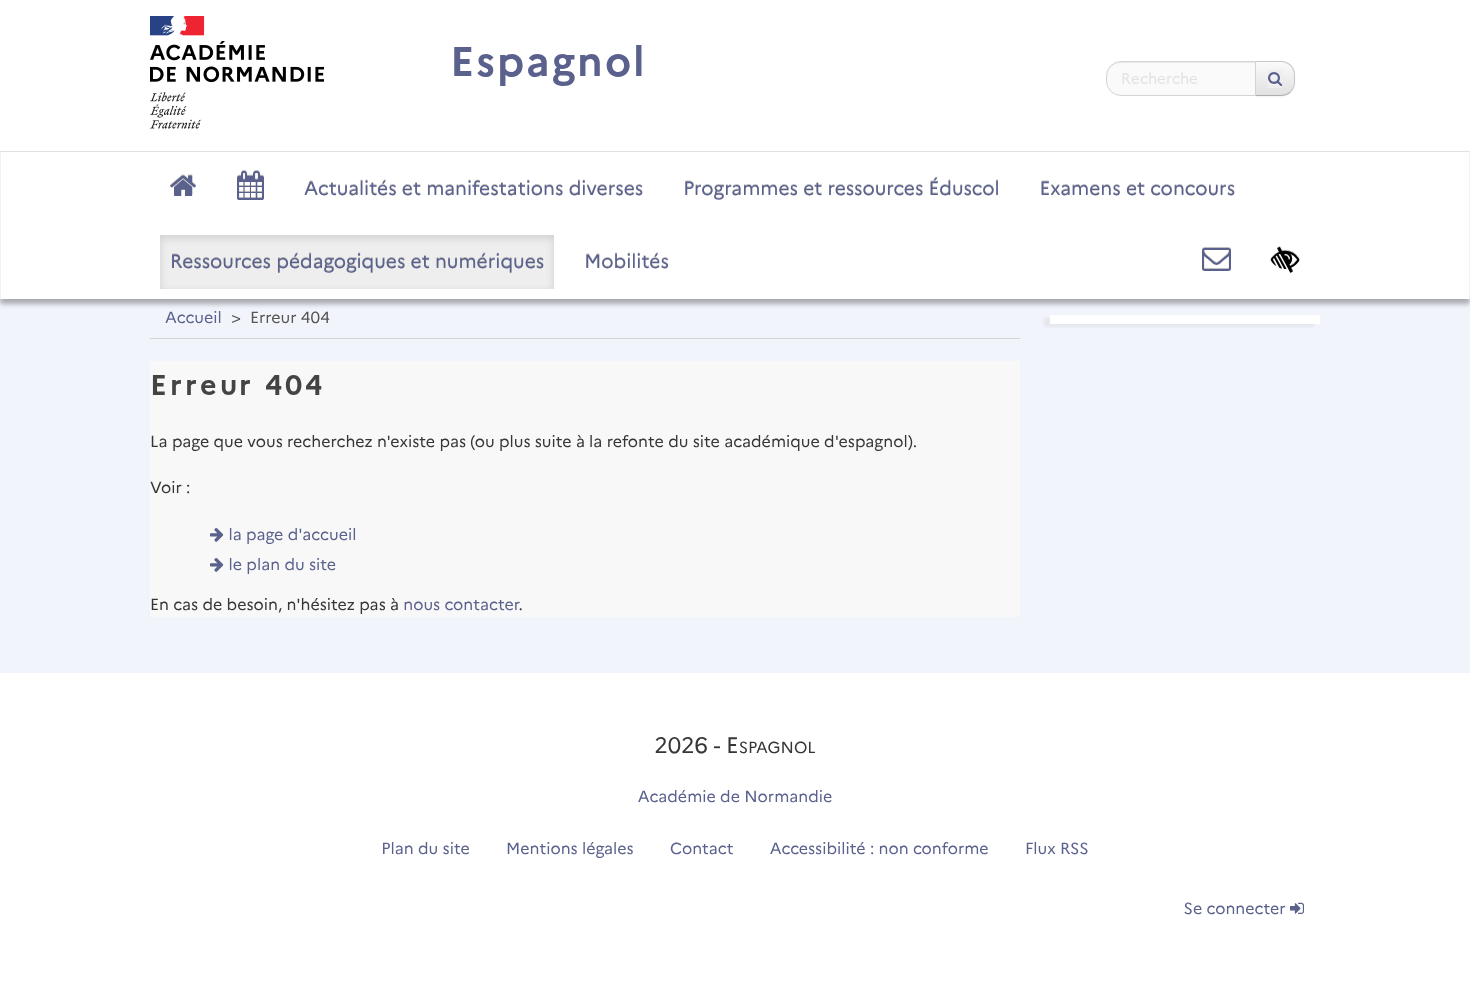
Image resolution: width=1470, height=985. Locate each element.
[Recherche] (1275, 78)
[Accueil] (237, 72)
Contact (702, 849)
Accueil (193, 318)
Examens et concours (1138, 188)
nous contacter (460, 605)
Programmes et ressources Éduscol (841, 188)
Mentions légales (570, 849)
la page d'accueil (293, 535)
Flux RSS (1057, 849)
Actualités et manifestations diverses (473, 188)
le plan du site (283, 565)
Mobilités (626, 261)
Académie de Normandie (735, 797)
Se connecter (1237, 909)
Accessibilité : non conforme (879, 849)
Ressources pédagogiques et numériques (357, 261)
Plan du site (425, 849)
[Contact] (1216, 259)
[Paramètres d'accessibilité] (1285, 259)
